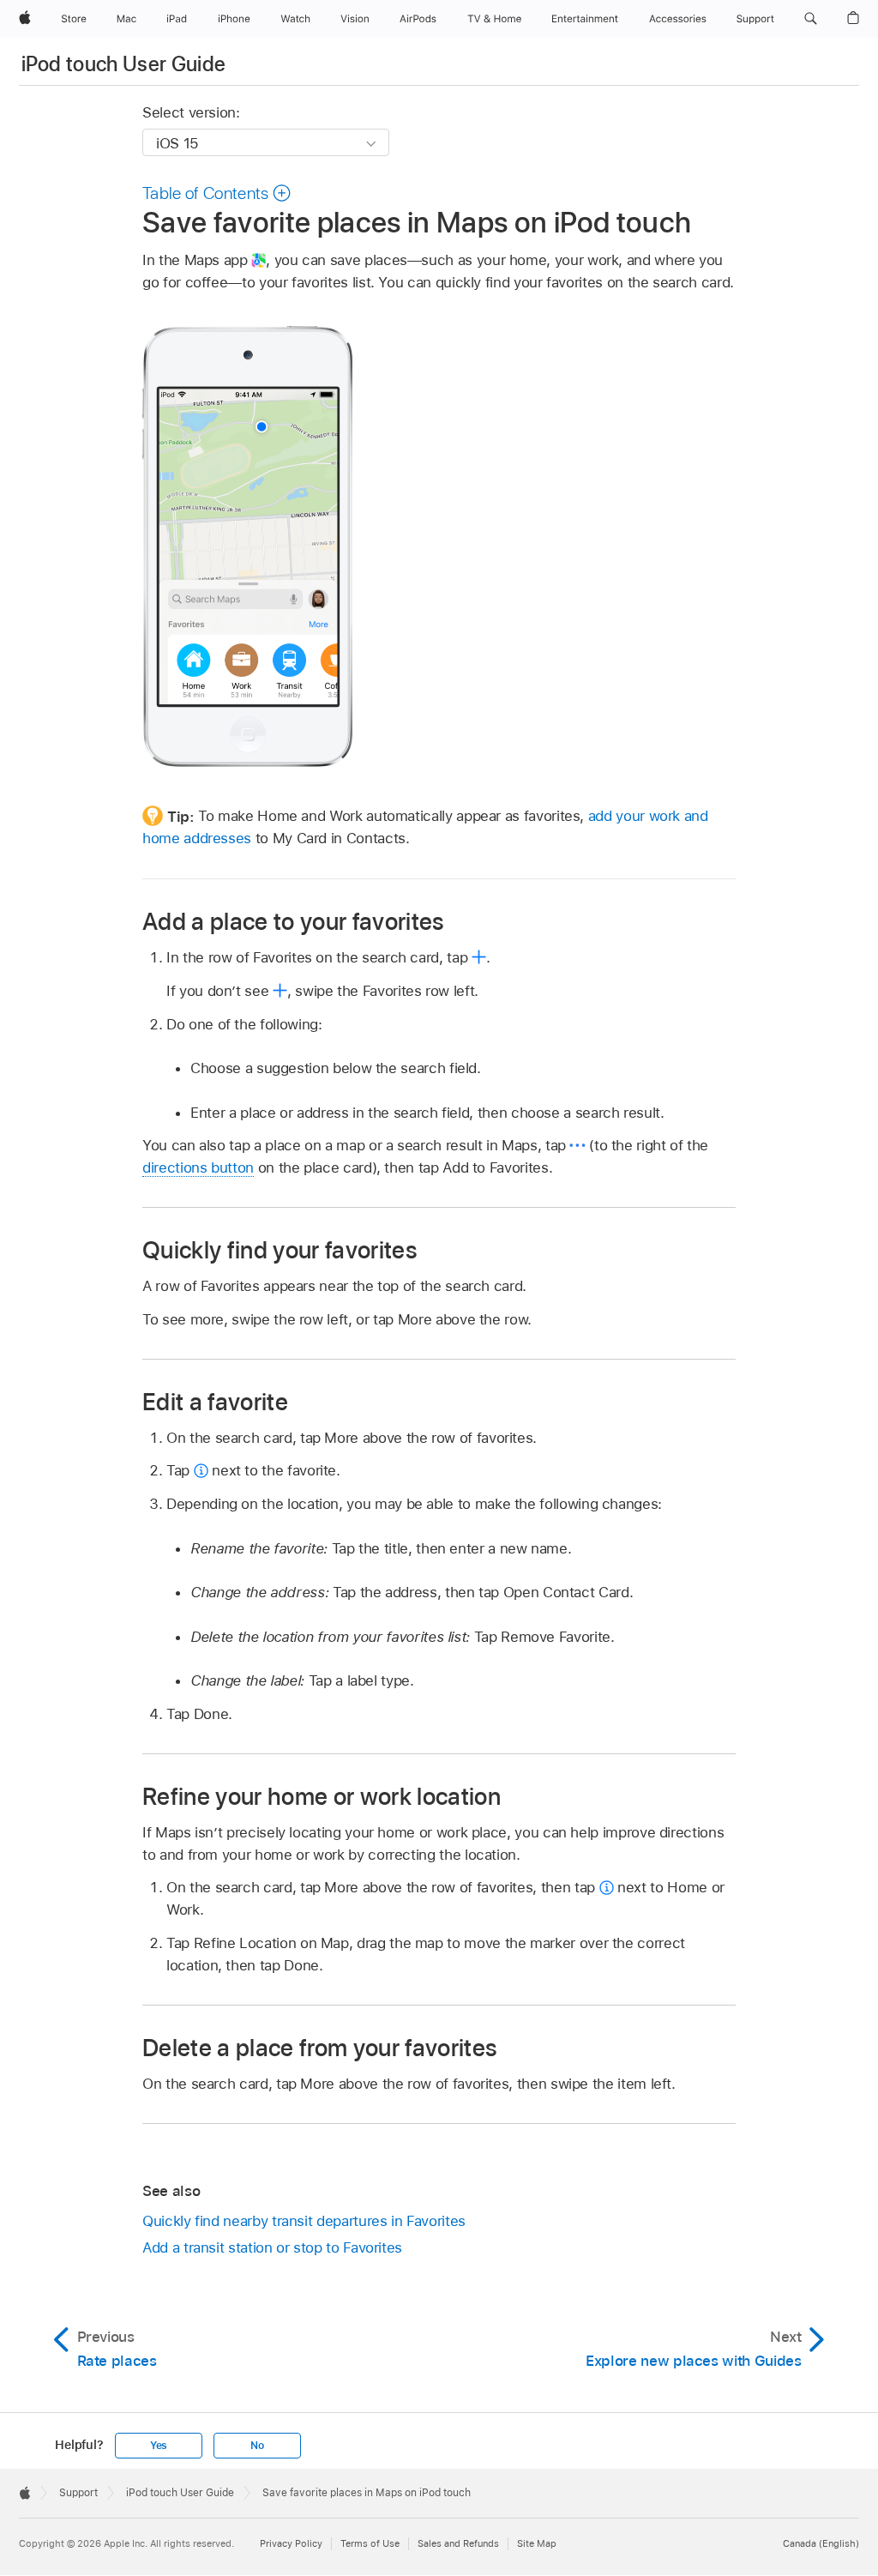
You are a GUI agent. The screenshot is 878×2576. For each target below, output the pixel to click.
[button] (811, 19)
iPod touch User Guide (124, 64)
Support (78, 2493)
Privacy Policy (291, 2543)
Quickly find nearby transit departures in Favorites (304, 2221)
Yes (159, 2446)
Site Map (537, 2543)
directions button (198, 1167)
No (257, 2446)
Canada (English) (821, 2543)
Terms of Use (370, 2543)
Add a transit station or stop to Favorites (272, 2247)
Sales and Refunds (458, 2543)
